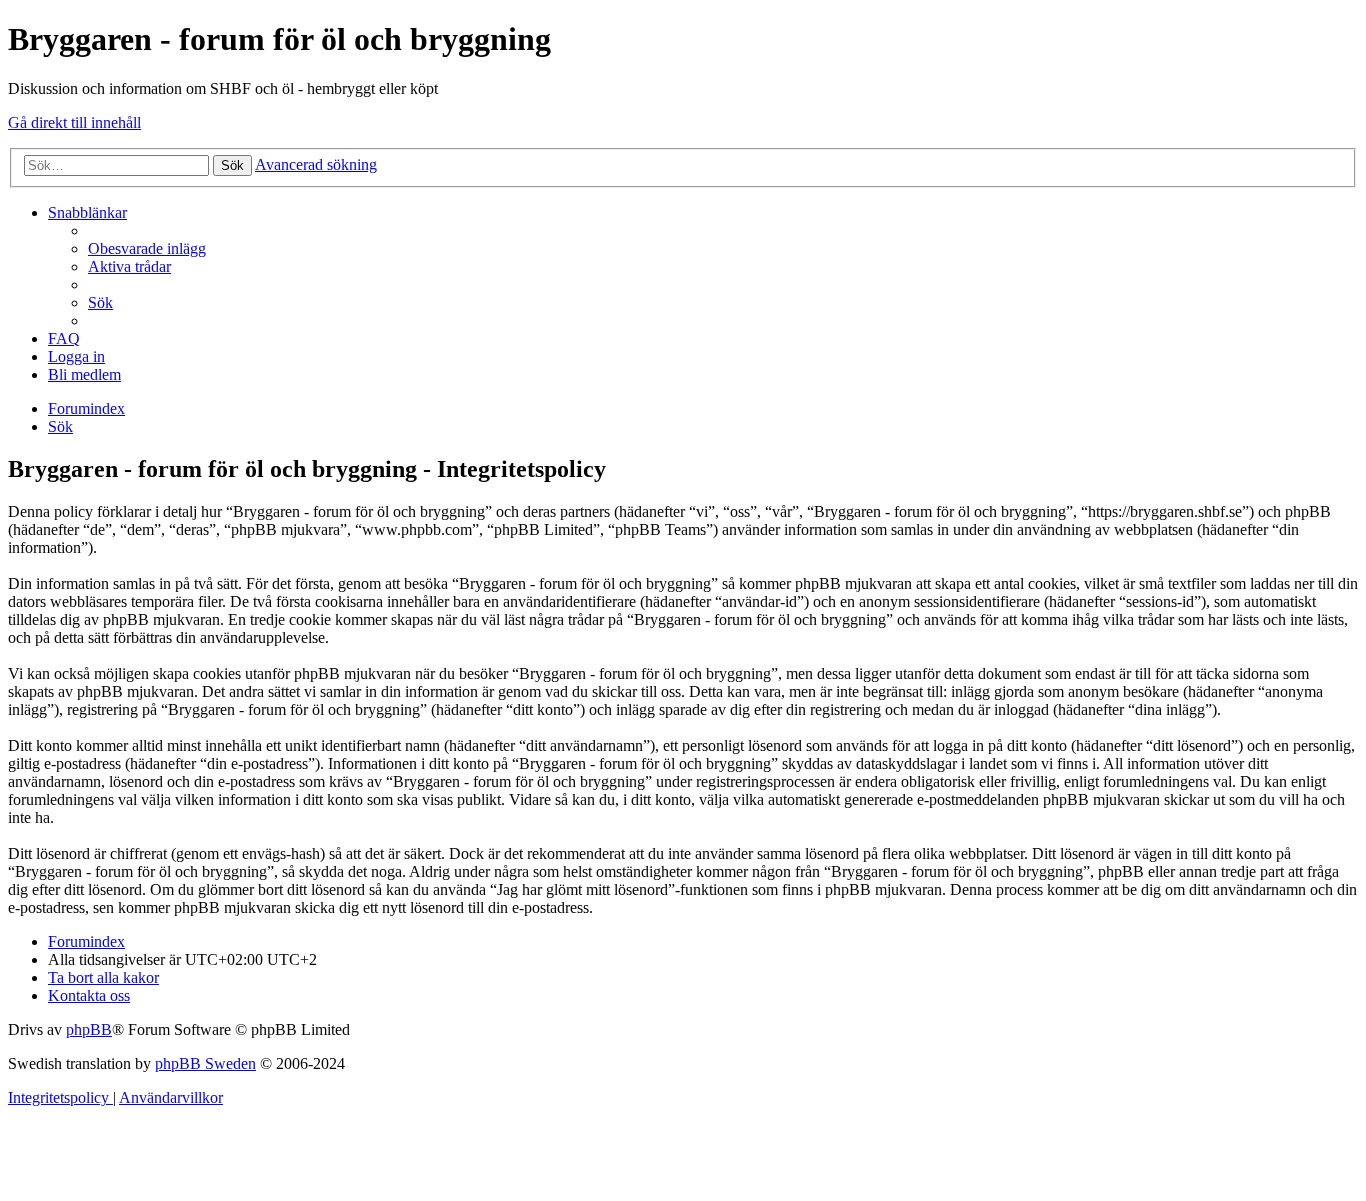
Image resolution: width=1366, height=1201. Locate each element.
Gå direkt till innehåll (74, 122)
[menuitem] (147, 248)
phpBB (89, 1029)
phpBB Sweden (205, 1063)
